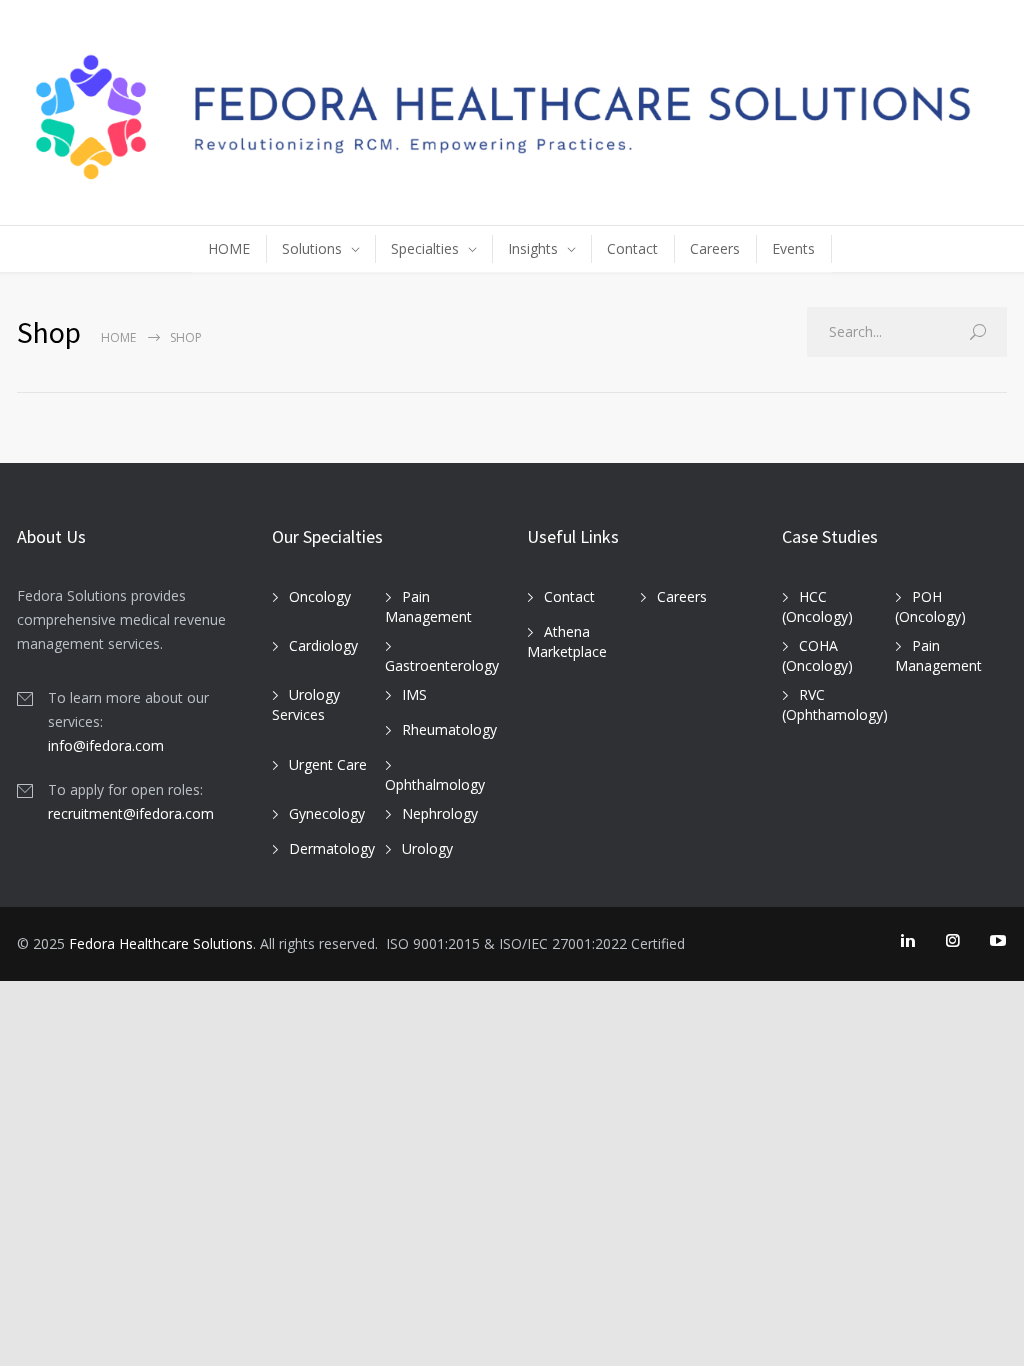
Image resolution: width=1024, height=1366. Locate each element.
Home (118, 337)
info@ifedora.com (106, 745)
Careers (715, 244)
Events (793, 244)
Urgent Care (328, 764)
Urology (427, 848)
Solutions (312, 244)
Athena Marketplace (567, 642)
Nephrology (440, 813)
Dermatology (332, 848)
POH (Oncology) (930, 607)
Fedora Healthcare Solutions (161, 943)
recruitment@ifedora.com (131, 813)
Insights (533, 244)
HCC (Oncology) (817, 607)
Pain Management (428, 607)
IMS (414, 694)
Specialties (425, 244)
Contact (632, 244)
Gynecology (327, 813)
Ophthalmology (435, 784)
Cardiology (323, 645)
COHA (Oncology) (817, 656)
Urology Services (306, 705)
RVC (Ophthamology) (835, 705)
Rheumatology (449, 729)
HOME (229, 244)
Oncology (320, 596)
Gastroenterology (442, 665)
